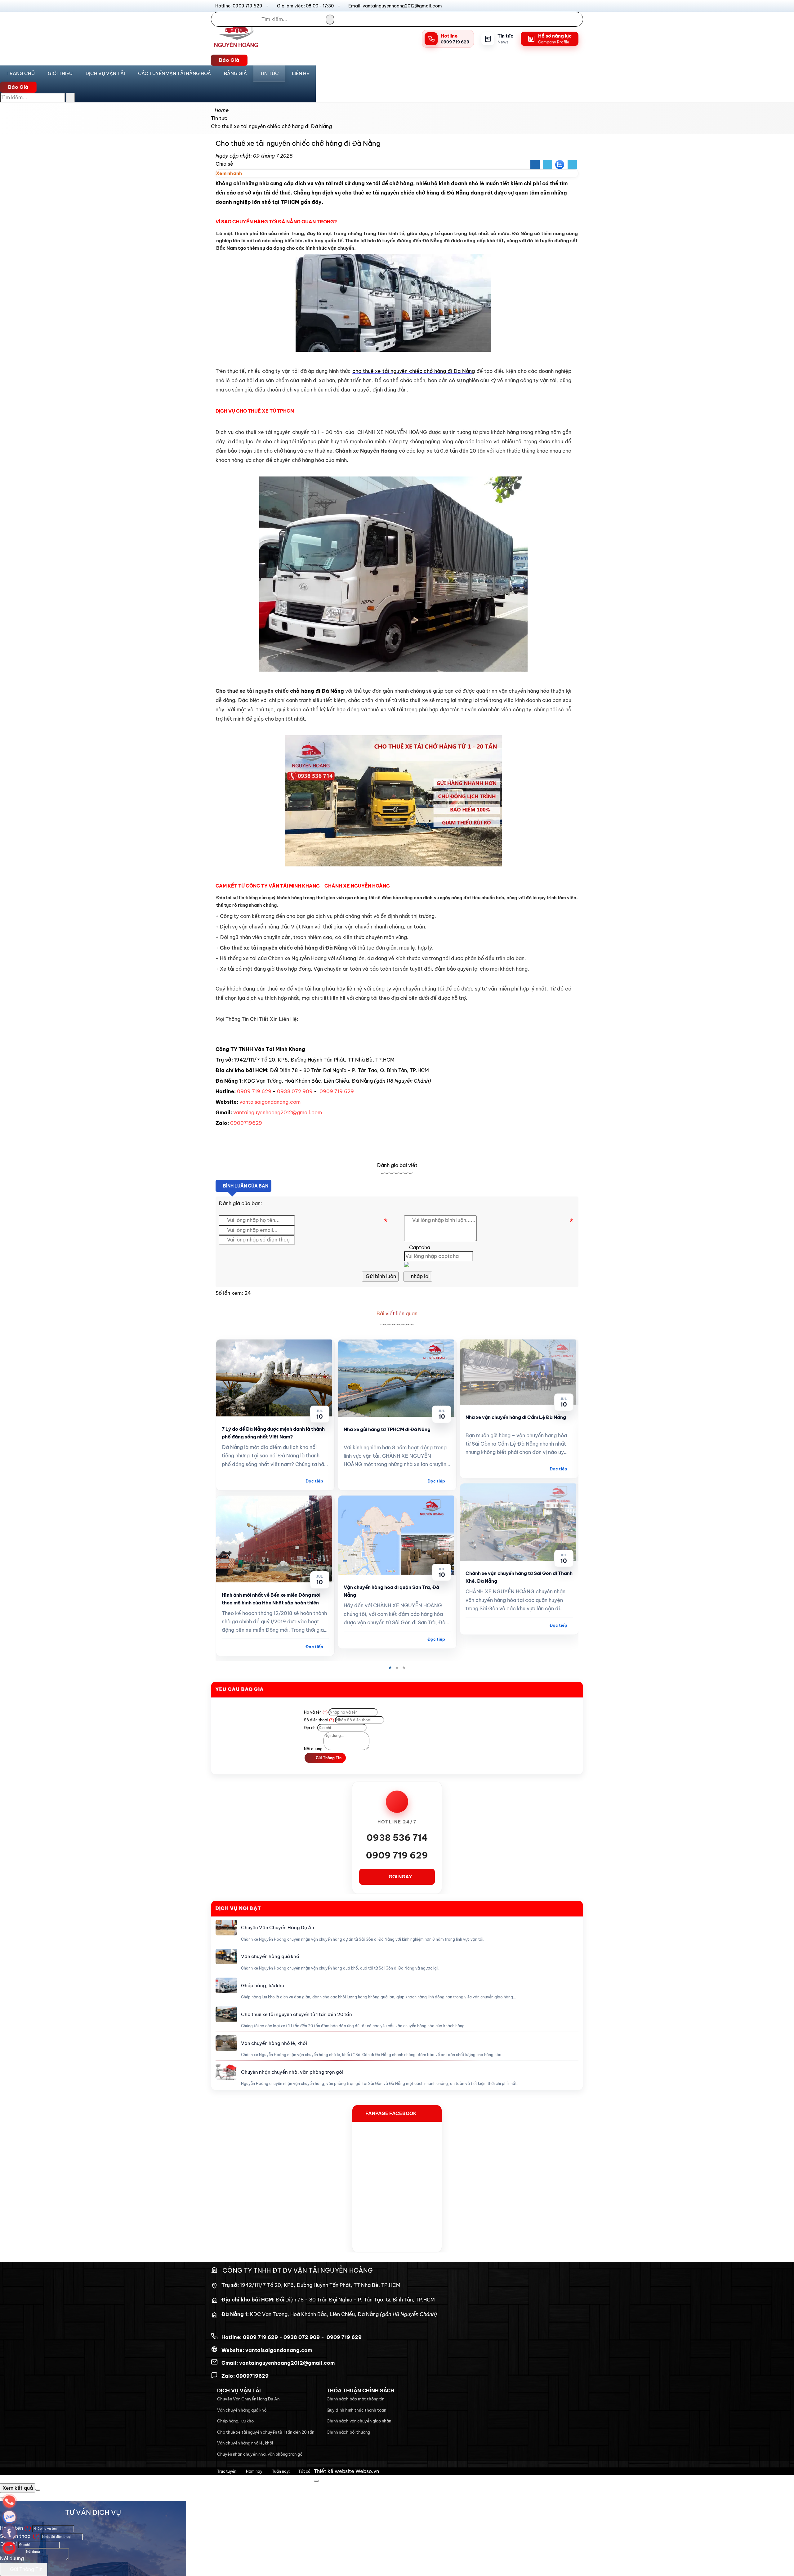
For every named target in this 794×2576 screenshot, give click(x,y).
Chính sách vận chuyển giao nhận (359, 2421)
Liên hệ (301, 73)
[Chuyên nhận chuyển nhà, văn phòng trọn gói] (226, 2072)
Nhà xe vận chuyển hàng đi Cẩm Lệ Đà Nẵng (516, 1417)
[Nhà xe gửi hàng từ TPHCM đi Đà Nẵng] (397, 1378)
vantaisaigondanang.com (270, 1102)
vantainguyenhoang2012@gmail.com (278, 1112)
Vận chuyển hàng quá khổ (270, 1956)
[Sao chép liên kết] (572, 165)
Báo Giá (229, 60)
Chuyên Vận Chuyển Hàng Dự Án (278, 1928)
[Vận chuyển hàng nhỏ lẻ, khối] (226, 2043)
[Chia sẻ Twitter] (547, 165)
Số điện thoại (319, 1720)
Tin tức (269, 73)
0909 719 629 (254, 1091)
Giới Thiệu (60, 73)
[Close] (316, 2481)
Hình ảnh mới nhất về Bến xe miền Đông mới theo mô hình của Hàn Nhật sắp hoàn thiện (271, 1599)
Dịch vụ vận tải (105, 73)
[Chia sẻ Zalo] (560, 165)
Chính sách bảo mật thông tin (355, 2399)
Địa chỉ (310, 1728)
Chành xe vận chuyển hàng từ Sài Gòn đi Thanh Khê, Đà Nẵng (519, 1577)
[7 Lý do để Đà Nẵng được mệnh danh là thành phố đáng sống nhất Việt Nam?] (275, 1378)
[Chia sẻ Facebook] (535, 165)
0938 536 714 (397, 1838)
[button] (245, 174)
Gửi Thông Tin (328, 1758)
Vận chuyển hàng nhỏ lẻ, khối (274, 2043)
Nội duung (313, 1749)
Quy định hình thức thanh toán (356, 2410)
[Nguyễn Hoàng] (236, 50)
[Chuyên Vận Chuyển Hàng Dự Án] (226, 1928)
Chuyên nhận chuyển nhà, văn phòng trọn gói (292, 2072)
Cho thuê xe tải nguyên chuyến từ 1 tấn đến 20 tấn (297, 2014)
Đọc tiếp (314, 1481)
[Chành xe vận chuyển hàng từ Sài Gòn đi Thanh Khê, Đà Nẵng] (519, 1522)
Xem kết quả (18, 2488)
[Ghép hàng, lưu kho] (226, 1985)
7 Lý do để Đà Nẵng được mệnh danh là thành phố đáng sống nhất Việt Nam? (273, 1433)
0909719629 (246, 1123)
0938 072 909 (295, 1091)
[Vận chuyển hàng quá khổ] (226, 1957)
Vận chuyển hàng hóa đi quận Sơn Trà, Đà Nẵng (391, 1591)
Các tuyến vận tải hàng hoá (174, 73)
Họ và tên (316, 1712)
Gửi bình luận (380, 1276)
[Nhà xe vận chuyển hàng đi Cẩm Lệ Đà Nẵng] (519, 1372)
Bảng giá (235, 73)
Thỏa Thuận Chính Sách (360, 2390)
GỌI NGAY (400, 1877)
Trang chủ (21, 73)
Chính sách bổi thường (348, 2432)
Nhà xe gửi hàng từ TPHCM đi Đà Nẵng (387, 1429)
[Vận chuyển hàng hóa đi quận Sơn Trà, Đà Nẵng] (397, 1535)
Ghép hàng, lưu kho (263, 1986)
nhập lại (420, 1276)
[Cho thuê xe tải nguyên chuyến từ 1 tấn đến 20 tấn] (226, 2014)
